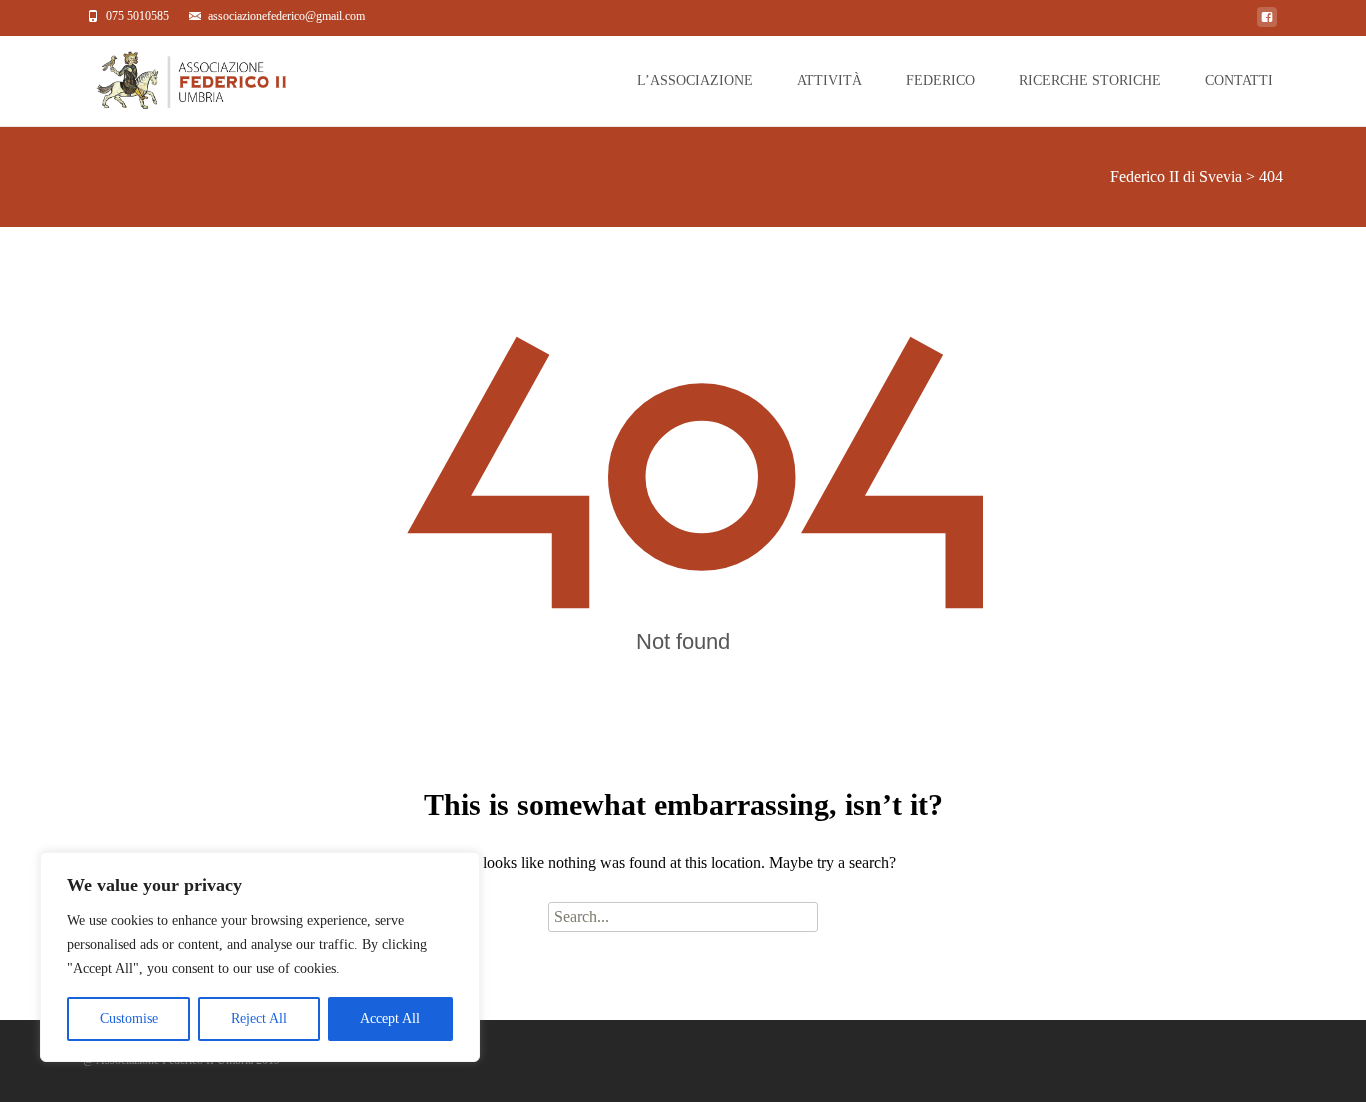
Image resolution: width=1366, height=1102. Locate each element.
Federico (940, 80)
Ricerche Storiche (1090, 80)
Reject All (259, 1018)
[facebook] (1267, 22)
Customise (129, 1018)
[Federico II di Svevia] (168, 76)
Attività (829, 80)
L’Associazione (695, 80)
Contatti (1239, 80)
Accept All (390, 1018)
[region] (260, 957)
